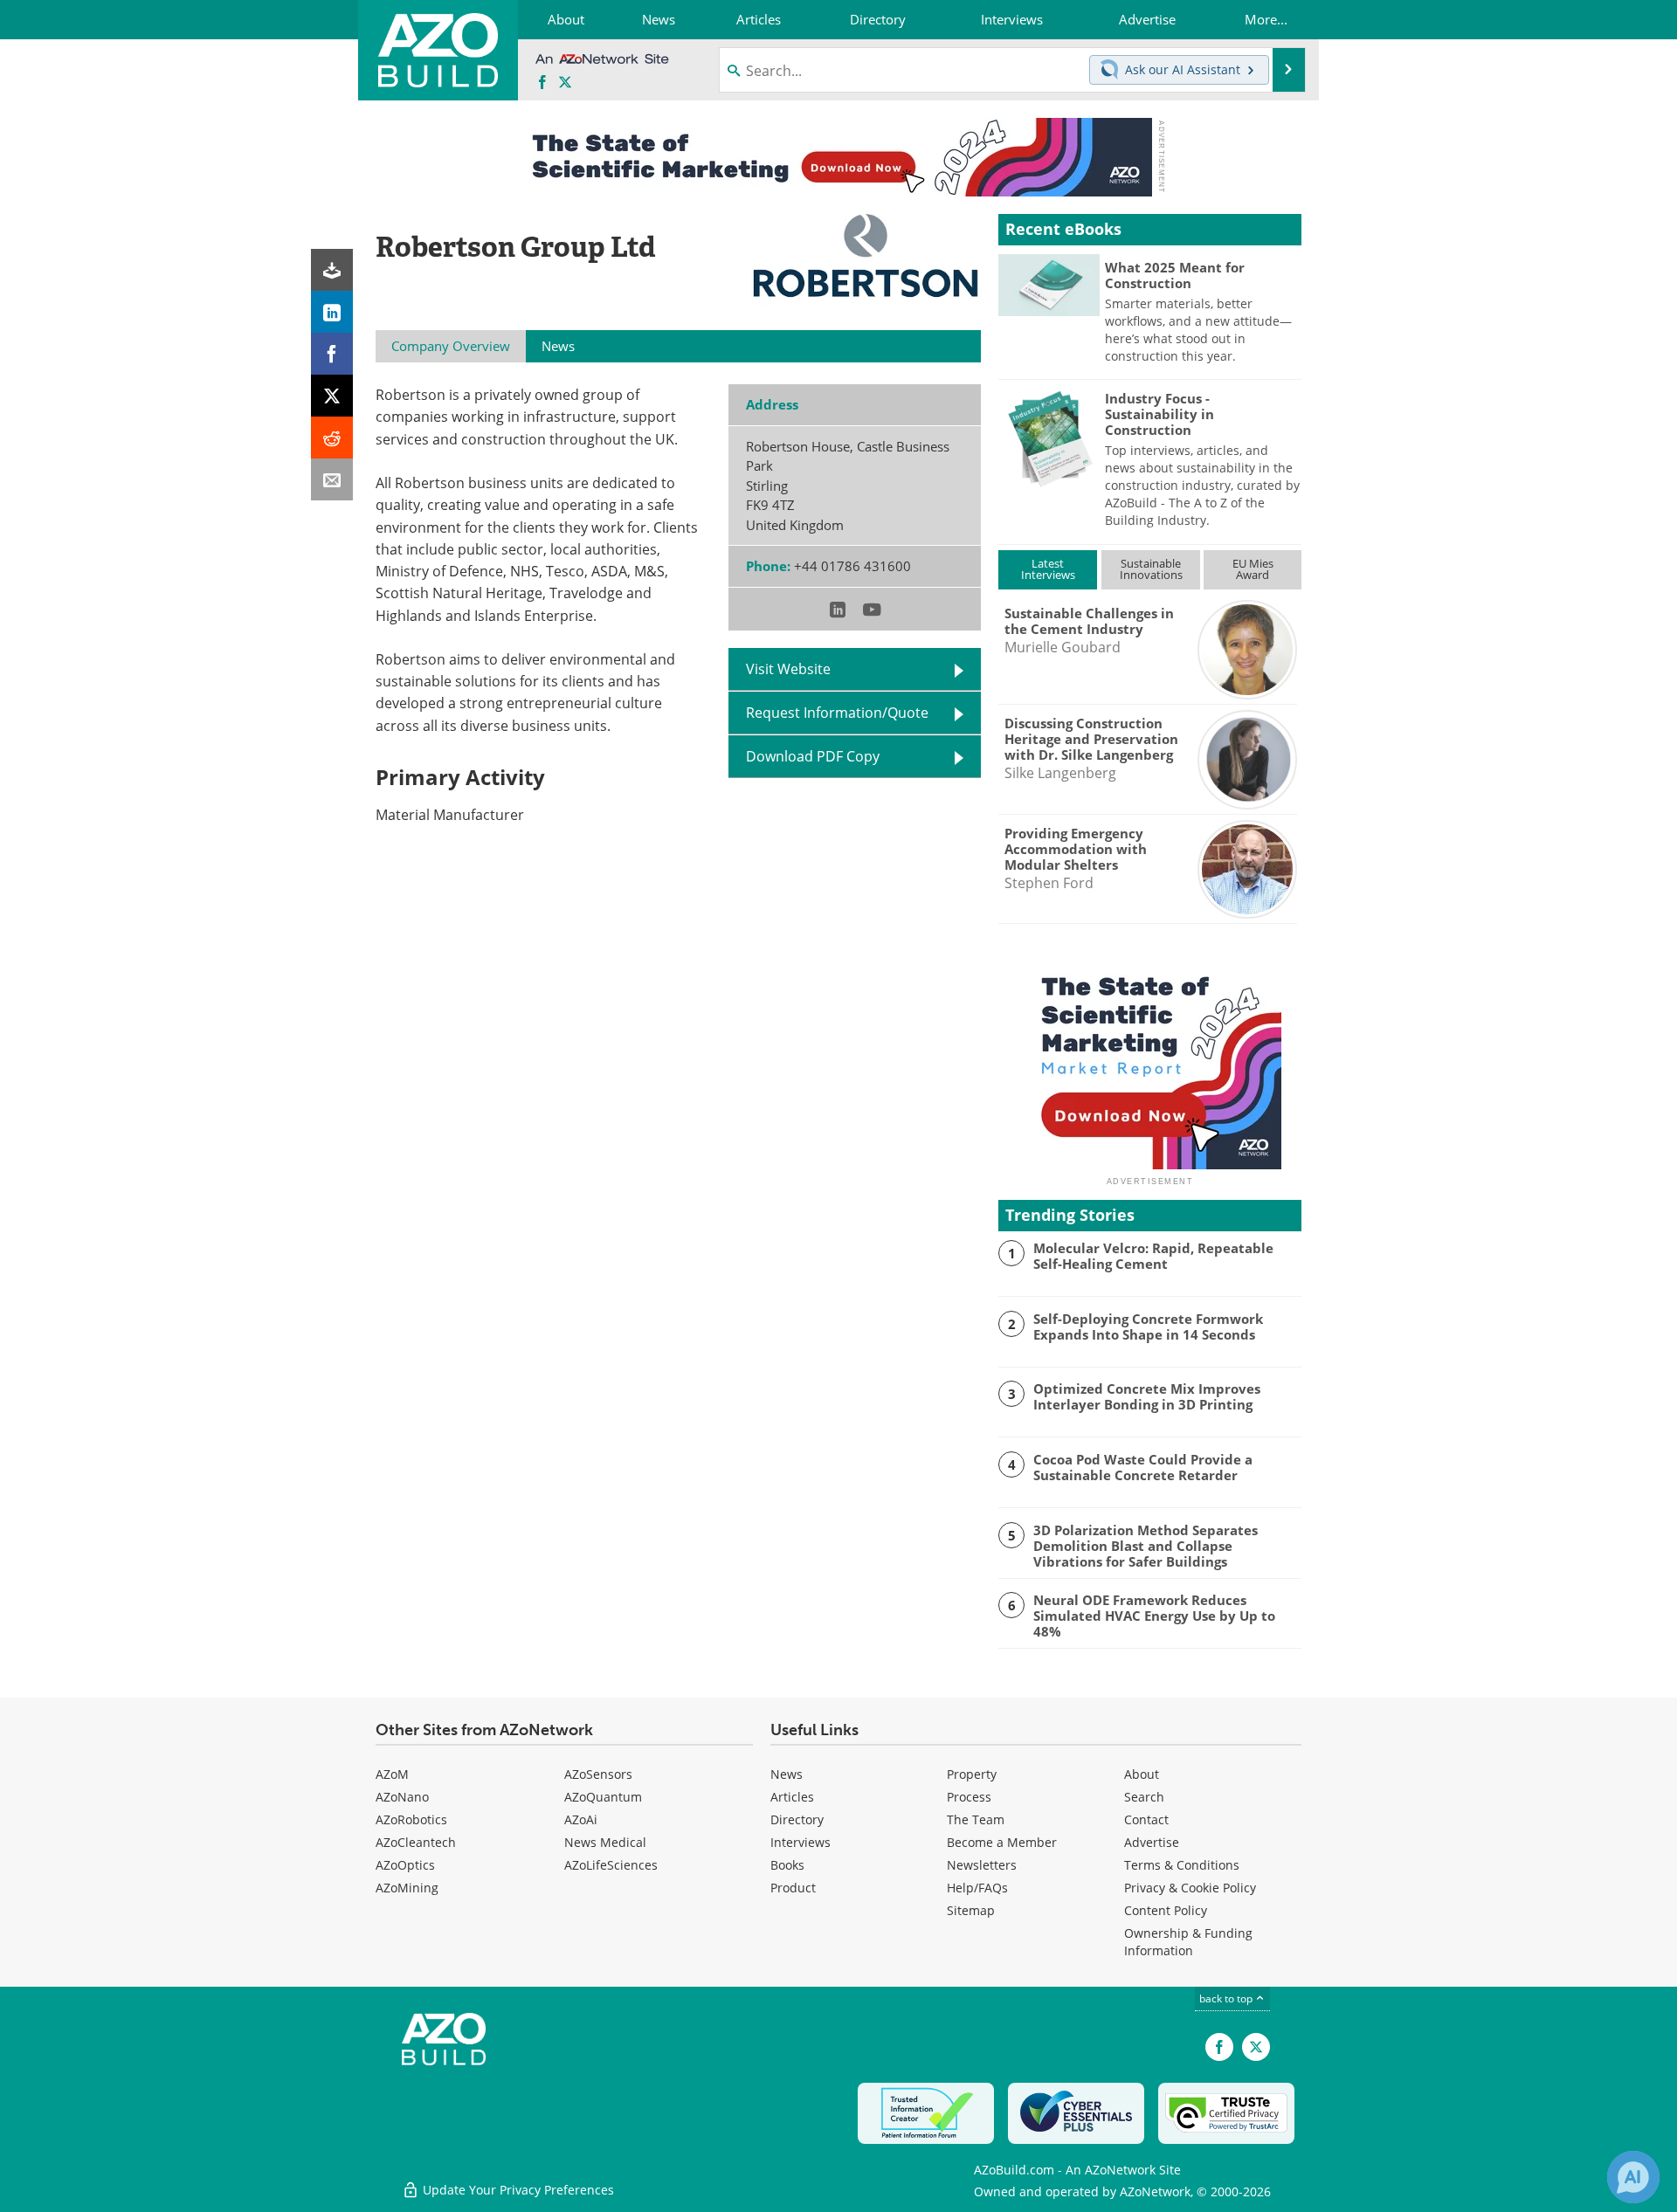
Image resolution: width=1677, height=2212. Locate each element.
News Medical (605, 1842)
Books (787, 1865)
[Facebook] (332, 354)
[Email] (332, 479)
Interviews (801, 1842)
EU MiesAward (1253, 569)
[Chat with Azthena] (1633, 2177)
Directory (797, 1819)
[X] (332, 396)
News (787, 1774)
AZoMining (407, 1888)
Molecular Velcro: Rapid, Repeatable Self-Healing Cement (1153, 1256)
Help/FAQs (977, 1888)
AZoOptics (405, 1865)
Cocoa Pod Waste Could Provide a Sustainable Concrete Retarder (1143, 1467)
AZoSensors (598, 1774)
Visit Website (788, 669)
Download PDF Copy (813, 756)
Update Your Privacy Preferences (517, 2190)
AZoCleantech (416, 1842)
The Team (976, 1819)
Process (969, 1797)
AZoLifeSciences (611, 1865)
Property (972, 1774)
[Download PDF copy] (332, 270)
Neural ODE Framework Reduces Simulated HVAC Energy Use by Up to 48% (1154, 1616)
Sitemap (971, 1910)
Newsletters (982, 1865)
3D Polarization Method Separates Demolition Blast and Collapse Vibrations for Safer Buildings (1146, 1546)
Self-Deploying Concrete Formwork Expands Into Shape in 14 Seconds (1148, 1327)
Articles (792, 1797)
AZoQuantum (603, 1797)
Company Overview (451, 346)
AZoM (392, 1774)
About (1142, 1774)
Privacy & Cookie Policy (1190, 1888)
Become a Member (1002, 1842)
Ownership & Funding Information (1188, 1942)
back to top (1227, 1998)
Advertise (1152, 1842)
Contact (1146, 1819)
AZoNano (402, 1797)
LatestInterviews (1048, 569)
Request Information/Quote (837, 713)
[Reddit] (332, 438)
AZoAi (581, 1819)
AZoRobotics (411, 1819)
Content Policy (1166, 1910)
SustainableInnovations (1151, 569)
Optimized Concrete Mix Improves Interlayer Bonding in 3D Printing (1147, 1396)
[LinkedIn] (332, 312)
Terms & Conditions (1182, 1865)
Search (1144, 1797)
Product (793, 1888)
